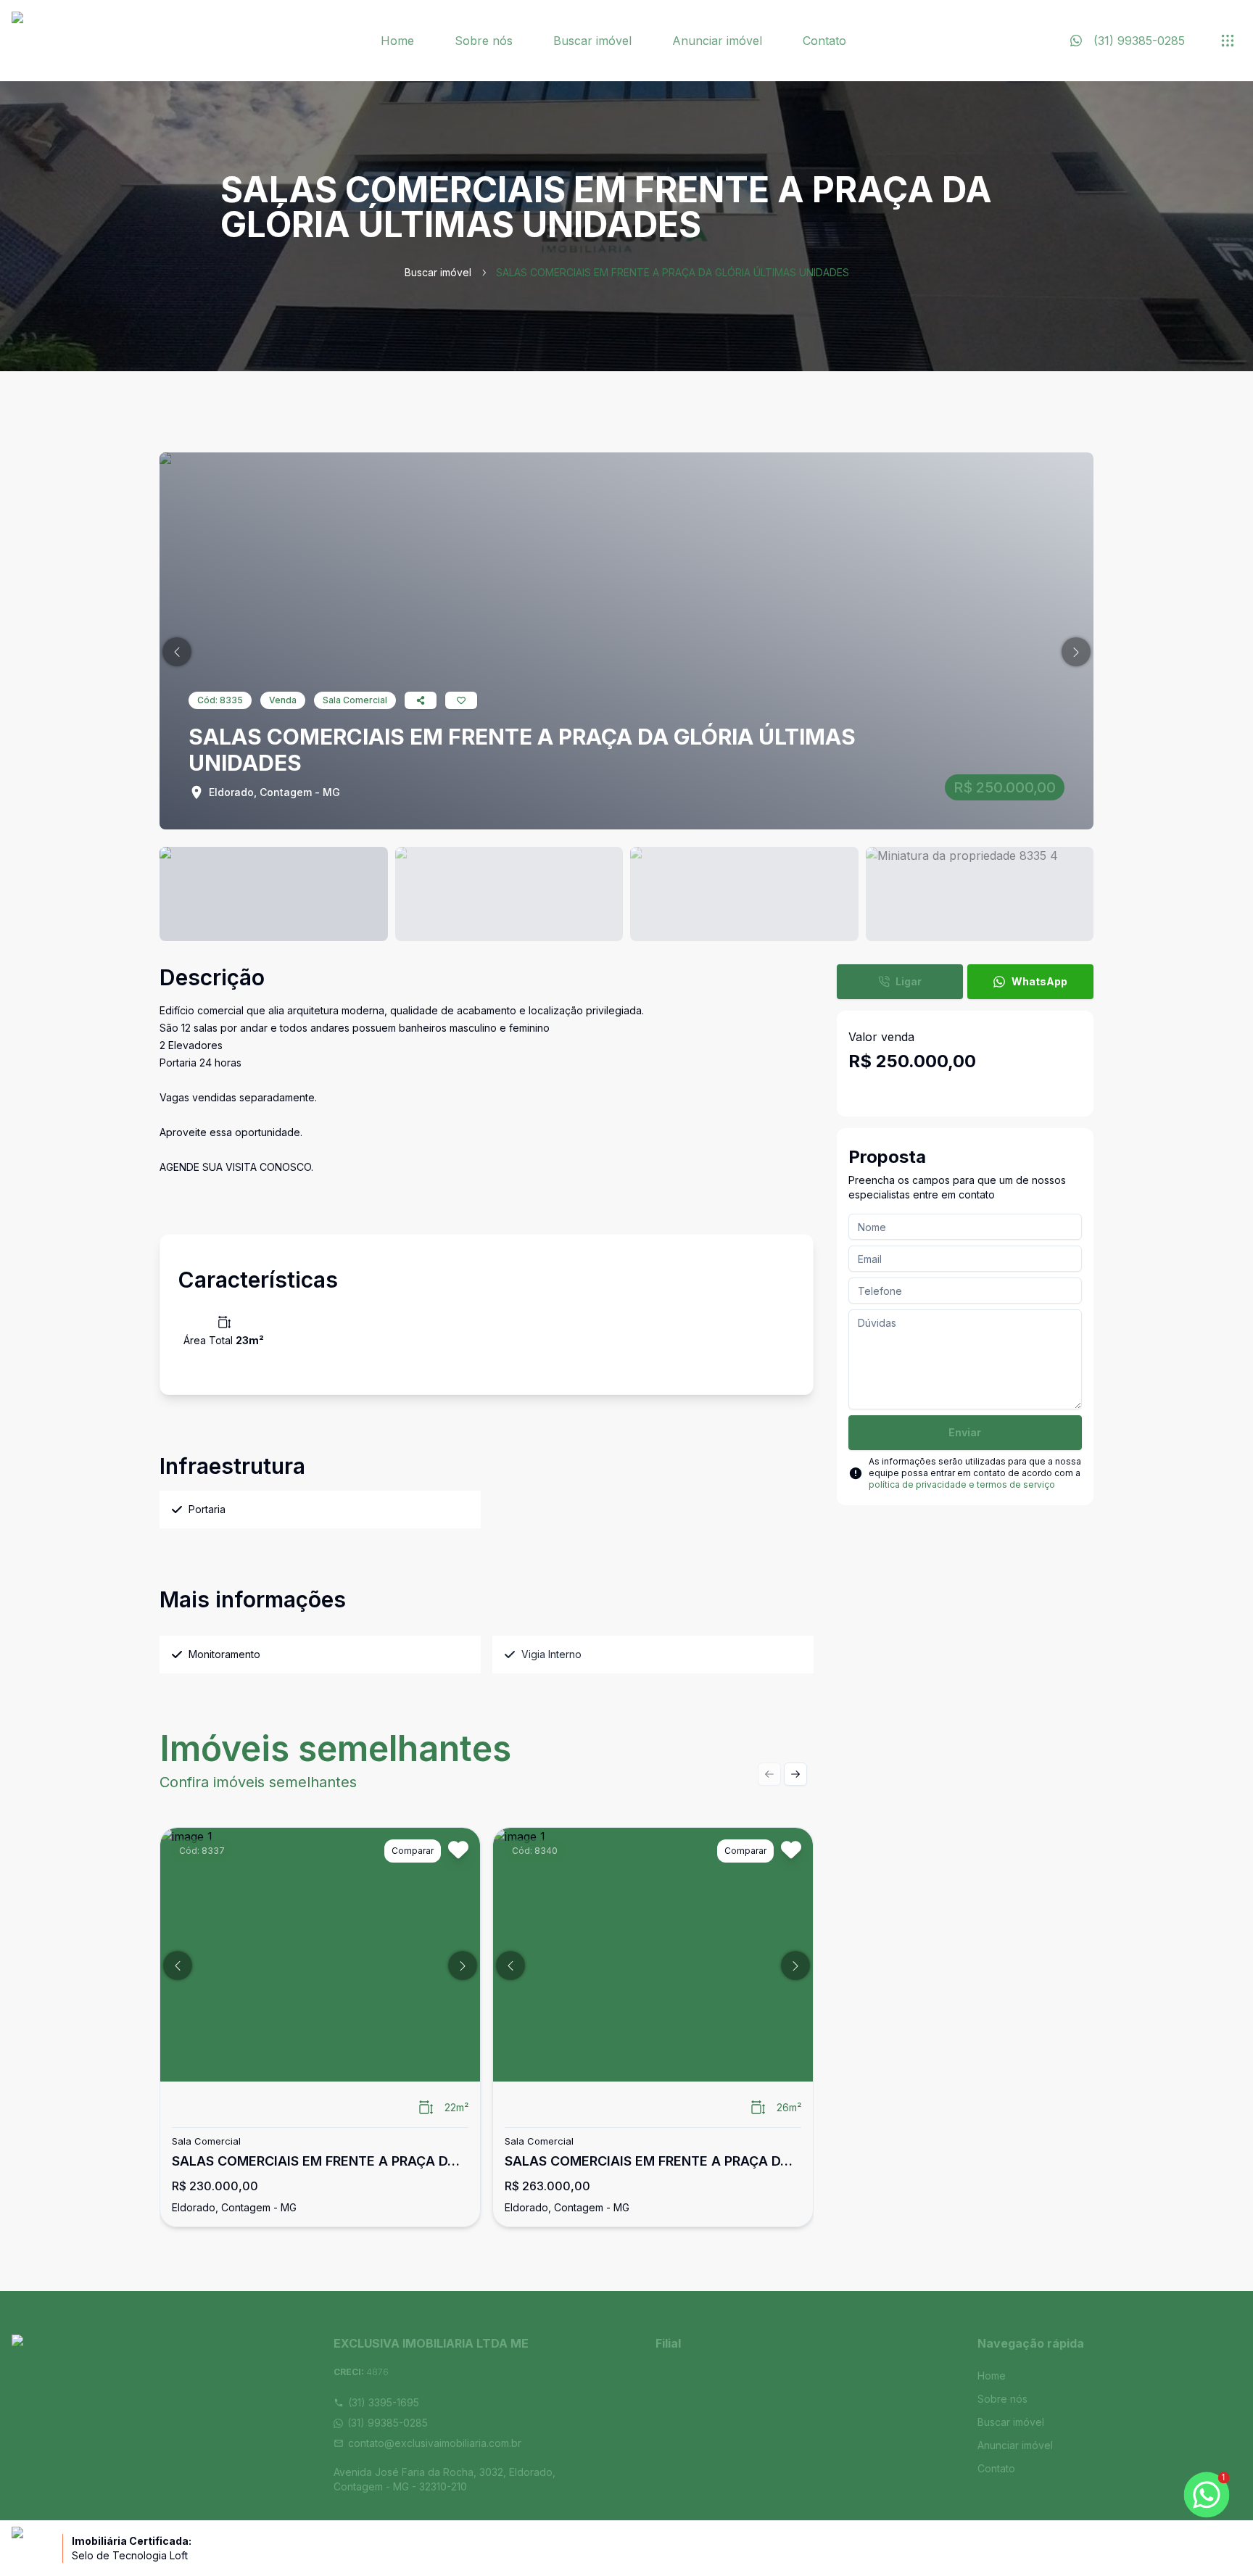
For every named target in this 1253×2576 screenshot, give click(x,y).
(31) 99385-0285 (388, 2423)
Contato (824, 41)
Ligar (909, 981)
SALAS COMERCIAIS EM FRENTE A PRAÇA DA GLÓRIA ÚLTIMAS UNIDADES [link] (673, 272)
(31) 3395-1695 (384, 2402)
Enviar (965, 1432)
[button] (177, 652)
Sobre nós (484, 41)
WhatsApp (1039, 981)
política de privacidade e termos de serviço (962, 1484)
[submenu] (1228, 41)
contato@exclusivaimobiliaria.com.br (435, 2443)
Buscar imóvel (592, 41)
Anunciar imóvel (717, 41)
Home (397, 41)
